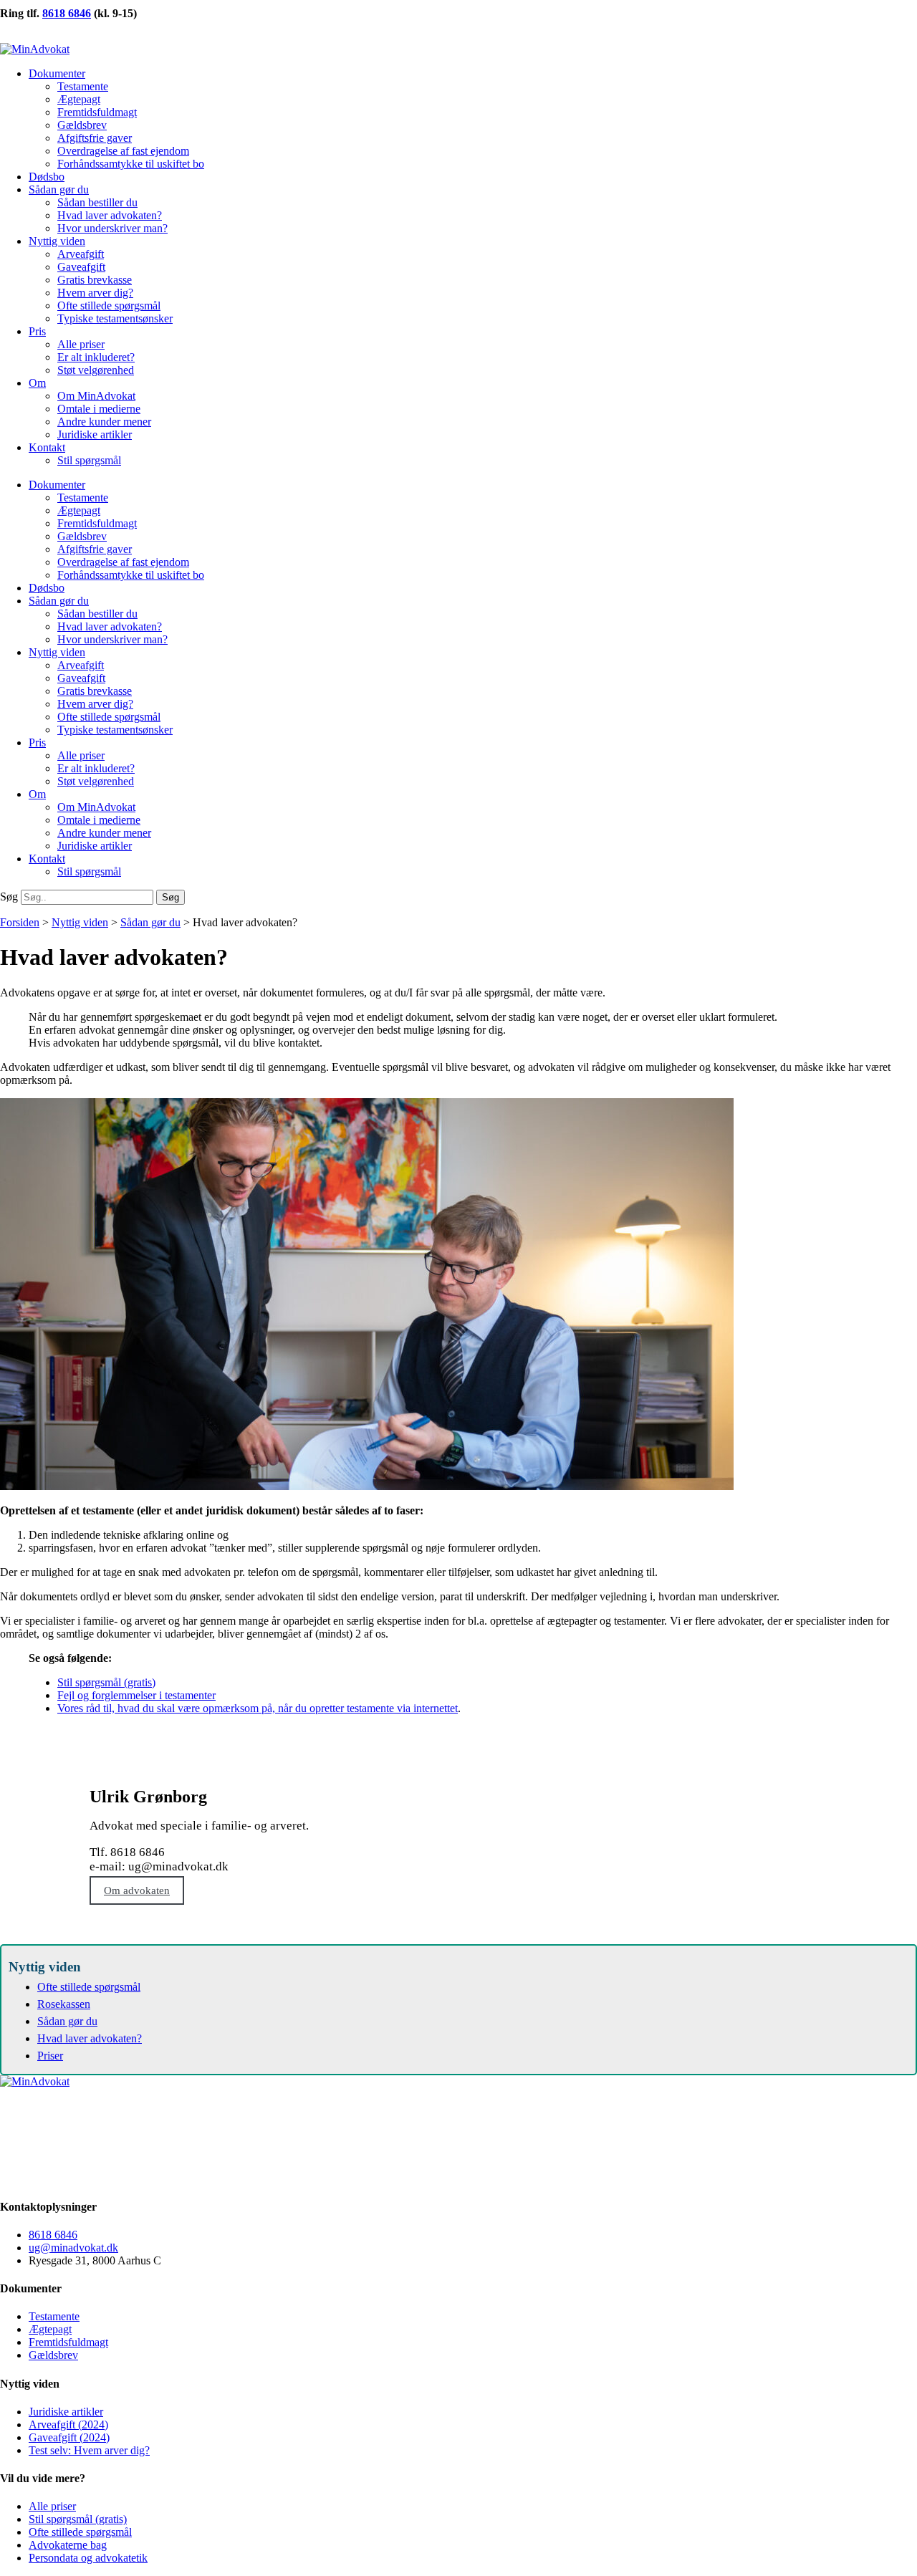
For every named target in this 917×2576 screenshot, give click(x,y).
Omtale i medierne (99, 409)
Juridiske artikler (95, 434)
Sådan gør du (59, 189)
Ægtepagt (79, 99)
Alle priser (81, 344)
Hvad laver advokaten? (110, 215)
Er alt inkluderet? (96, 357)
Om (37, 383)
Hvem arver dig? (95, 293)
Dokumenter (57, 73)
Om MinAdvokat (96, 396)
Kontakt (47, 447)
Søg (9, 897)
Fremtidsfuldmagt (97, 112)
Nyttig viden (57, 241)
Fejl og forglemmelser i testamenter (136, 1695)
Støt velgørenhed (96, 370)
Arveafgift (81, 254)
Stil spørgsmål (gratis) (106, 1682)
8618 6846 (67, 13)
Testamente (83, 86)
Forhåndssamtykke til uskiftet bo (131, 164)
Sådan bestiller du (97, 202)
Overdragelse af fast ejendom (123, 151)
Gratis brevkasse (95, 280)
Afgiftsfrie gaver (95, 138)
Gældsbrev (82, 125)
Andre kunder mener (104, 422)
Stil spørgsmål (89, 460)
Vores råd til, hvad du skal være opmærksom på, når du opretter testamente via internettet (258, 1708)
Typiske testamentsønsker (115, 318)
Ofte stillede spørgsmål (109, 306)
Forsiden (20, 922)
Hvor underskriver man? (112, 228)
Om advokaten (137, 1890)
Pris (37, 331)
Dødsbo (47, 177)
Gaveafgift (81, 267)
